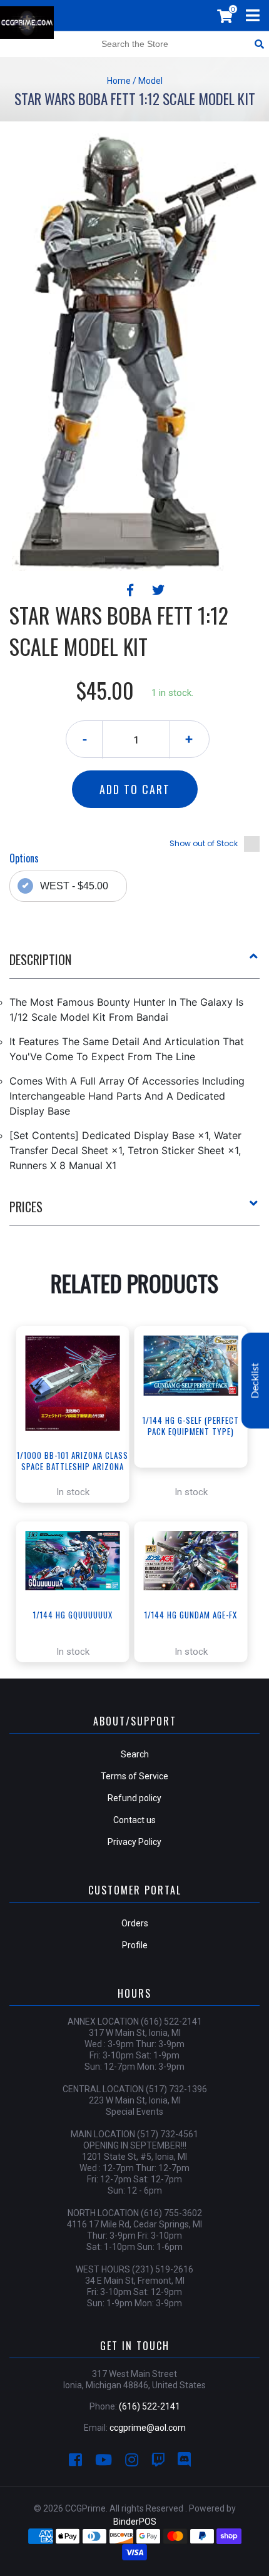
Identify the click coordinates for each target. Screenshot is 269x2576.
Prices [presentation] (26, 1207)
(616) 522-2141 (150, 2406)
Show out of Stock (204, 843)
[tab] (134, 964)
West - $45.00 (74, 886)
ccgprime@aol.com (148, 2428)
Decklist (255, 1381)
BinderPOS (135, 2522)
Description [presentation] (40, 959)
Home (119, 81)
